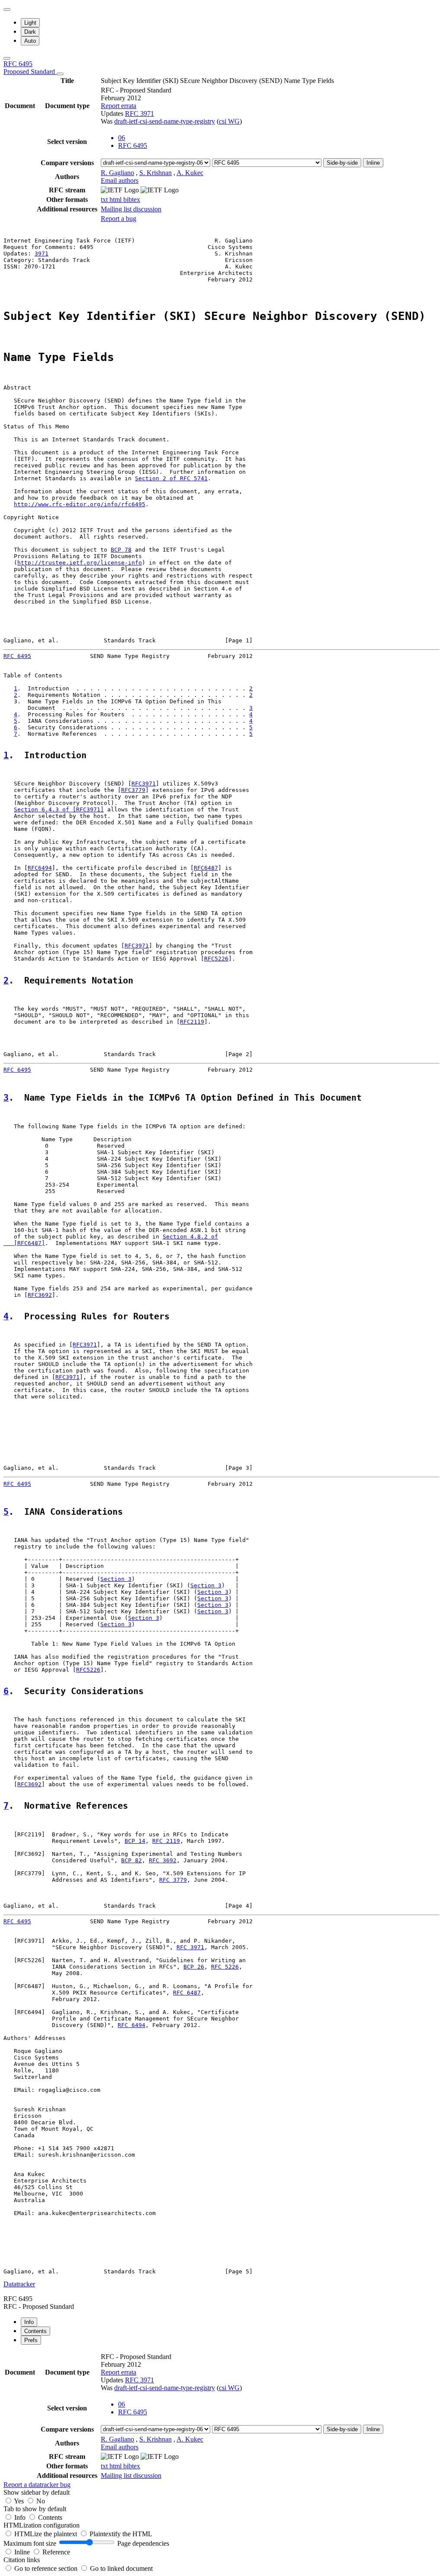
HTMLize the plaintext (47, 2534)
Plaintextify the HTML (121, 2534)
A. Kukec (190, 173)
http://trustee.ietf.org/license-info (80, 563)
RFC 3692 (163, 1860)
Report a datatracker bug (37, 2485)
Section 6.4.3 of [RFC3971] (59, 809)
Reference (56, 2552)
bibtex (132, 200)
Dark (30, 32)
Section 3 (116, 1579)
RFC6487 (206, 868)
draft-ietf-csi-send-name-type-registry (165, 121)
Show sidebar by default (37, 2492)
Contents (50, 2517)
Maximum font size (30, 2543)
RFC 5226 (225, 1967)
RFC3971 (144, 784)
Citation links (22, 2560)
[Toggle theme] (7, 10)
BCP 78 (121, 550)
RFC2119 (192, 1022)
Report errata (119, 106)
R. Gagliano (117, 173)
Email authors (120, 180)
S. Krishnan (156, 173)
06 (122, 138)
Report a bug (119, 219)
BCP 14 (135, 1841)
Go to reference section (47, 2568)
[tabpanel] (221, 2420)
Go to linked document (121, 2568)
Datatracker (19, 2284)
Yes (19, 2501)
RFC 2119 (166, 1841)
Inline (373, 163)
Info (21, 2517)
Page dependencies (143, 2543)
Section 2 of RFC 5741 (171, 478)
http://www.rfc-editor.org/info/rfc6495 (80, 504)
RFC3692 (40, 1295)
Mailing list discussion (131, 209)
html (116, 200)
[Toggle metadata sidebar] (7, 58)
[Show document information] (60, 74)
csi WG (229, 121)
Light (30, 23)
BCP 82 (132, 1860)
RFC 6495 (30, 68)
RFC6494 (40, 868)
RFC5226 (216, 959)
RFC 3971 (140, 113)
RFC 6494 (132, 2025)
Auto (30, 41)
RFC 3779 (173, 1880)
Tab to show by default (35, 2509)
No (41, 2501)
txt (105, 200)
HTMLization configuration (42, 2525)
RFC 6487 (187, 1993)
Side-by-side (342, 163)
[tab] (29, 2322)
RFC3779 (133, 790)
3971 (42, 254)
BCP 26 (194, 1967)
